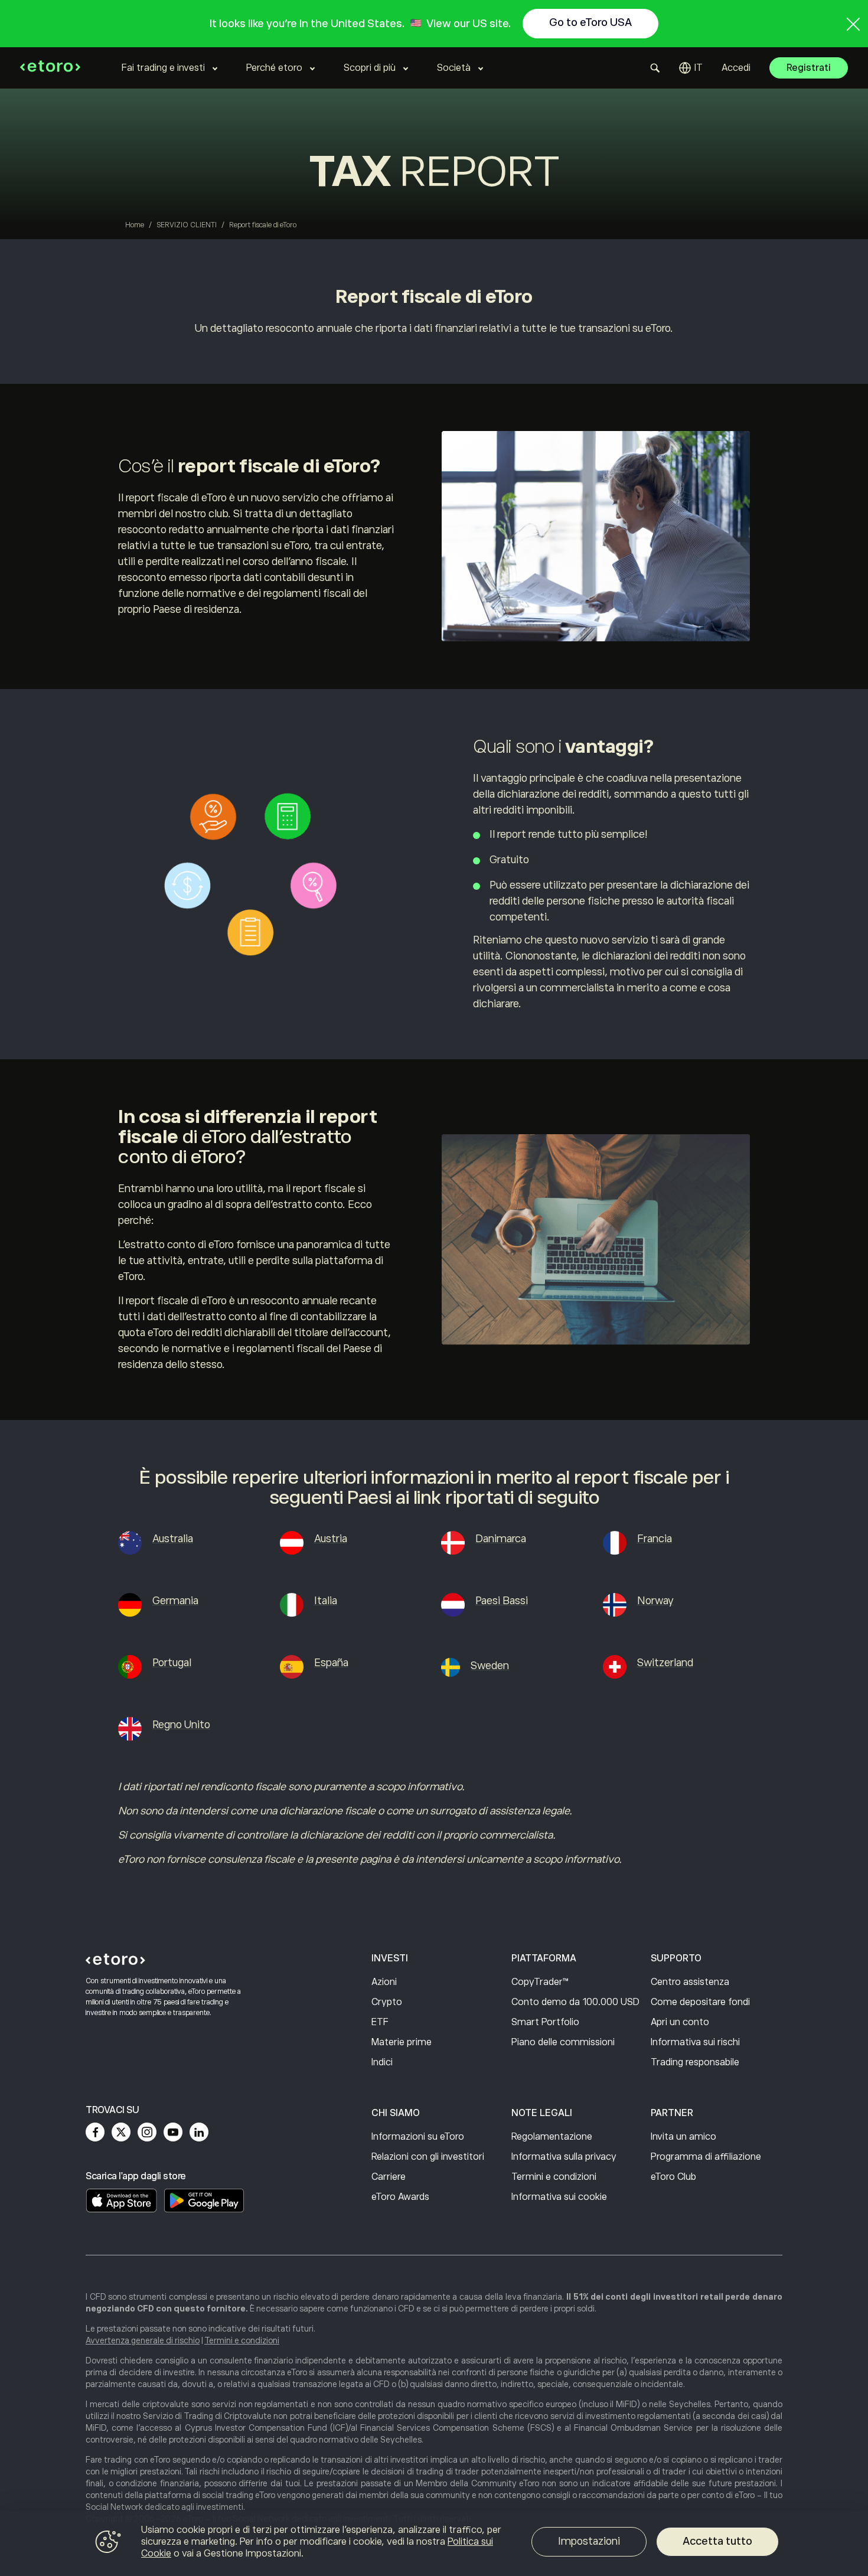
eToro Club (673, 2177)
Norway (655, 1601)
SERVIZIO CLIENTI (187, 225)
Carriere (389, 2177)
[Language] (691, 68)
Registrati (809, 68)
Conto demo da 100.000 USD (575, 2002)
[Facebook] (95, 2132)
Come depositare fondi (700, 2002)
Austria (331, 1539)
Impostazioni (589, 2541)
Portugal (172, 1663)
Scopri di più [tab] (370, 68)
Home (135, 225)
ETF (380, 2022)
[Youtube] (173, 2132)
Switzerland (665, 1663)
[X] (121, 2132)
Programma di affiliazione (706, 2157)
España (331, 1663)
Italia (326, 1601)
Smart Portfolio (545, 2022)
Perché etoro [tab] (274, 68)
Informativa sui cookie (559, 2197)
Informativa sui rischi (695, 2042)
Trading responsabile (695, 2062)
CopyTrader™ (540, 1982)
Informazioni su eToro (418, 2137)
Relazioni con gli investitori (428, 2157)
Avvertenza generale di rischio (143, 2340)
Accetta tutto (717, 2541)
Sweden (490, 1666)
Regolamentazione (552, 2137)
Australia (173, 1539)
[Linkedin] (199, 2132)
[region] (434, 2544)
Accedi (736, 68)
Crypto (387, 2002)
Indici (382, 2062)
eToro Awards (400, 2197)
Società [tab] (454, 68)
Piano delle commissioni (563, 2042)
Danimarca (501, 1539)
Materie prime (402, 2042)
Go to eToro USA (590, 22)
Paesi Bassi (502, 1601)
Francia (655, 1539)
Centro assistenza (690, 1982)
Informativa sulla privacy (564, 2157)
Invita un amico (683, 2137)
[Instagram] (147, 2132)
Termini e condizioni (554, 2177)
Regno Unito (181, 1725)
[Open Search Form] (655, 68)
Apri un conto (680, 2022)
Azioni (384, 1982)
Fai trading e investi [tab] (163, 68)
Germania (175, 1601)
